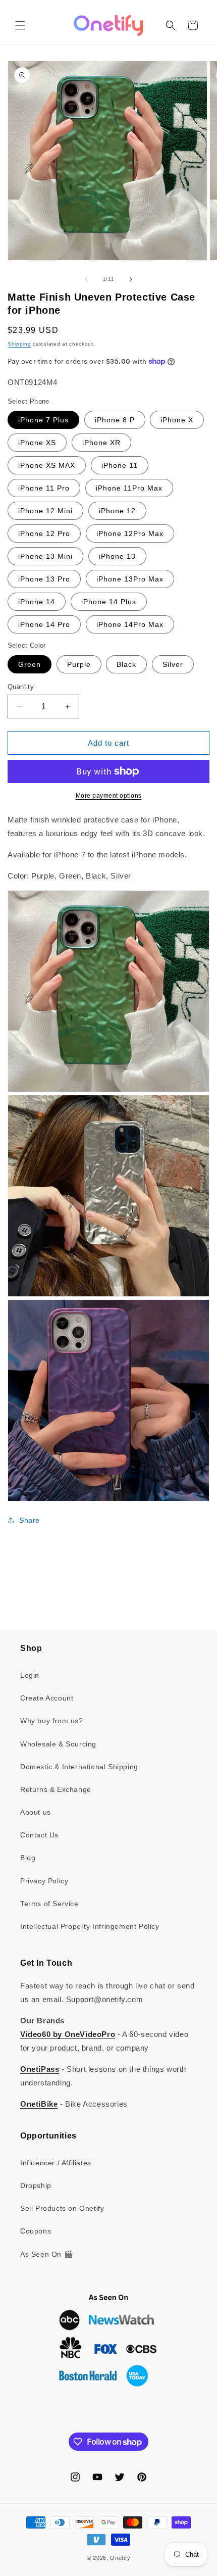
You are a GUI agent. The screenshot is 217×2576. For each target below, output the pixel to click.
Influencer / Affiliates (56, 2163)
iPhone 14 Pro (44, 624)
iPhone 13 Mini (45, 556)
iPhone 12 (117, 511)
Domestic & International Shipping (79, 1767)
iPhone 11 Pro (44, 488)
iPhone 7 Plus (43, 420)
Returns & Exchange (56, 1789)
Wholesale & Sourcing (58, 1744)
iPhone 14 (37, 602)
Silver (173, 664)
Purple (79, 664)
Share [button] (30, 1520)
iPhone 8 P (115, 420)
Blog (28, 1858)
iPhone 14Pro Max (130, 624)
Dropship (36, 2185)
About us (36, 1812)
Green (30, 664)
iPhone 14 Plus (109, 602)
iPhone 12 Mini (45, 511)
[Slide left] (86, 279)
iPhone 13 (117, 556)
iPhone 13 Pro (44, 579)
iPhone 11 (120, 465)
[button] (20, 25)
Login (30, 1675)
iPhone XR (101, 443)
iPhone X (177, 420)
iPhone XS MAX (47, 465)
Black (126, 664)
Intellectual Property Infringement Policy (90, 1926)
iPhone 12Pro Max (130, 533)
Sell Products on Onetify (62, 2208)
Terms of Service (49, 1904)
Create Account (47, 1698)
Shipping (19, 344)
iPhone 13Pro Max (130, 579)
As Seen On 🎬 (46, 2254)
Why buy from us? (52, 1721)
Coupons (36, 2231)
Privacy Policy (44, 1881)
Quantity (21, 687)
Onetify (120, 2558)
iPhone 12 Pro (44, 533)
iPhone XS (37, 443)
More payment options (109, 796)
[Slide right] (131, 279)
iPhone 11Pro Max (129, 488)
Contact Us (39, 1835)
